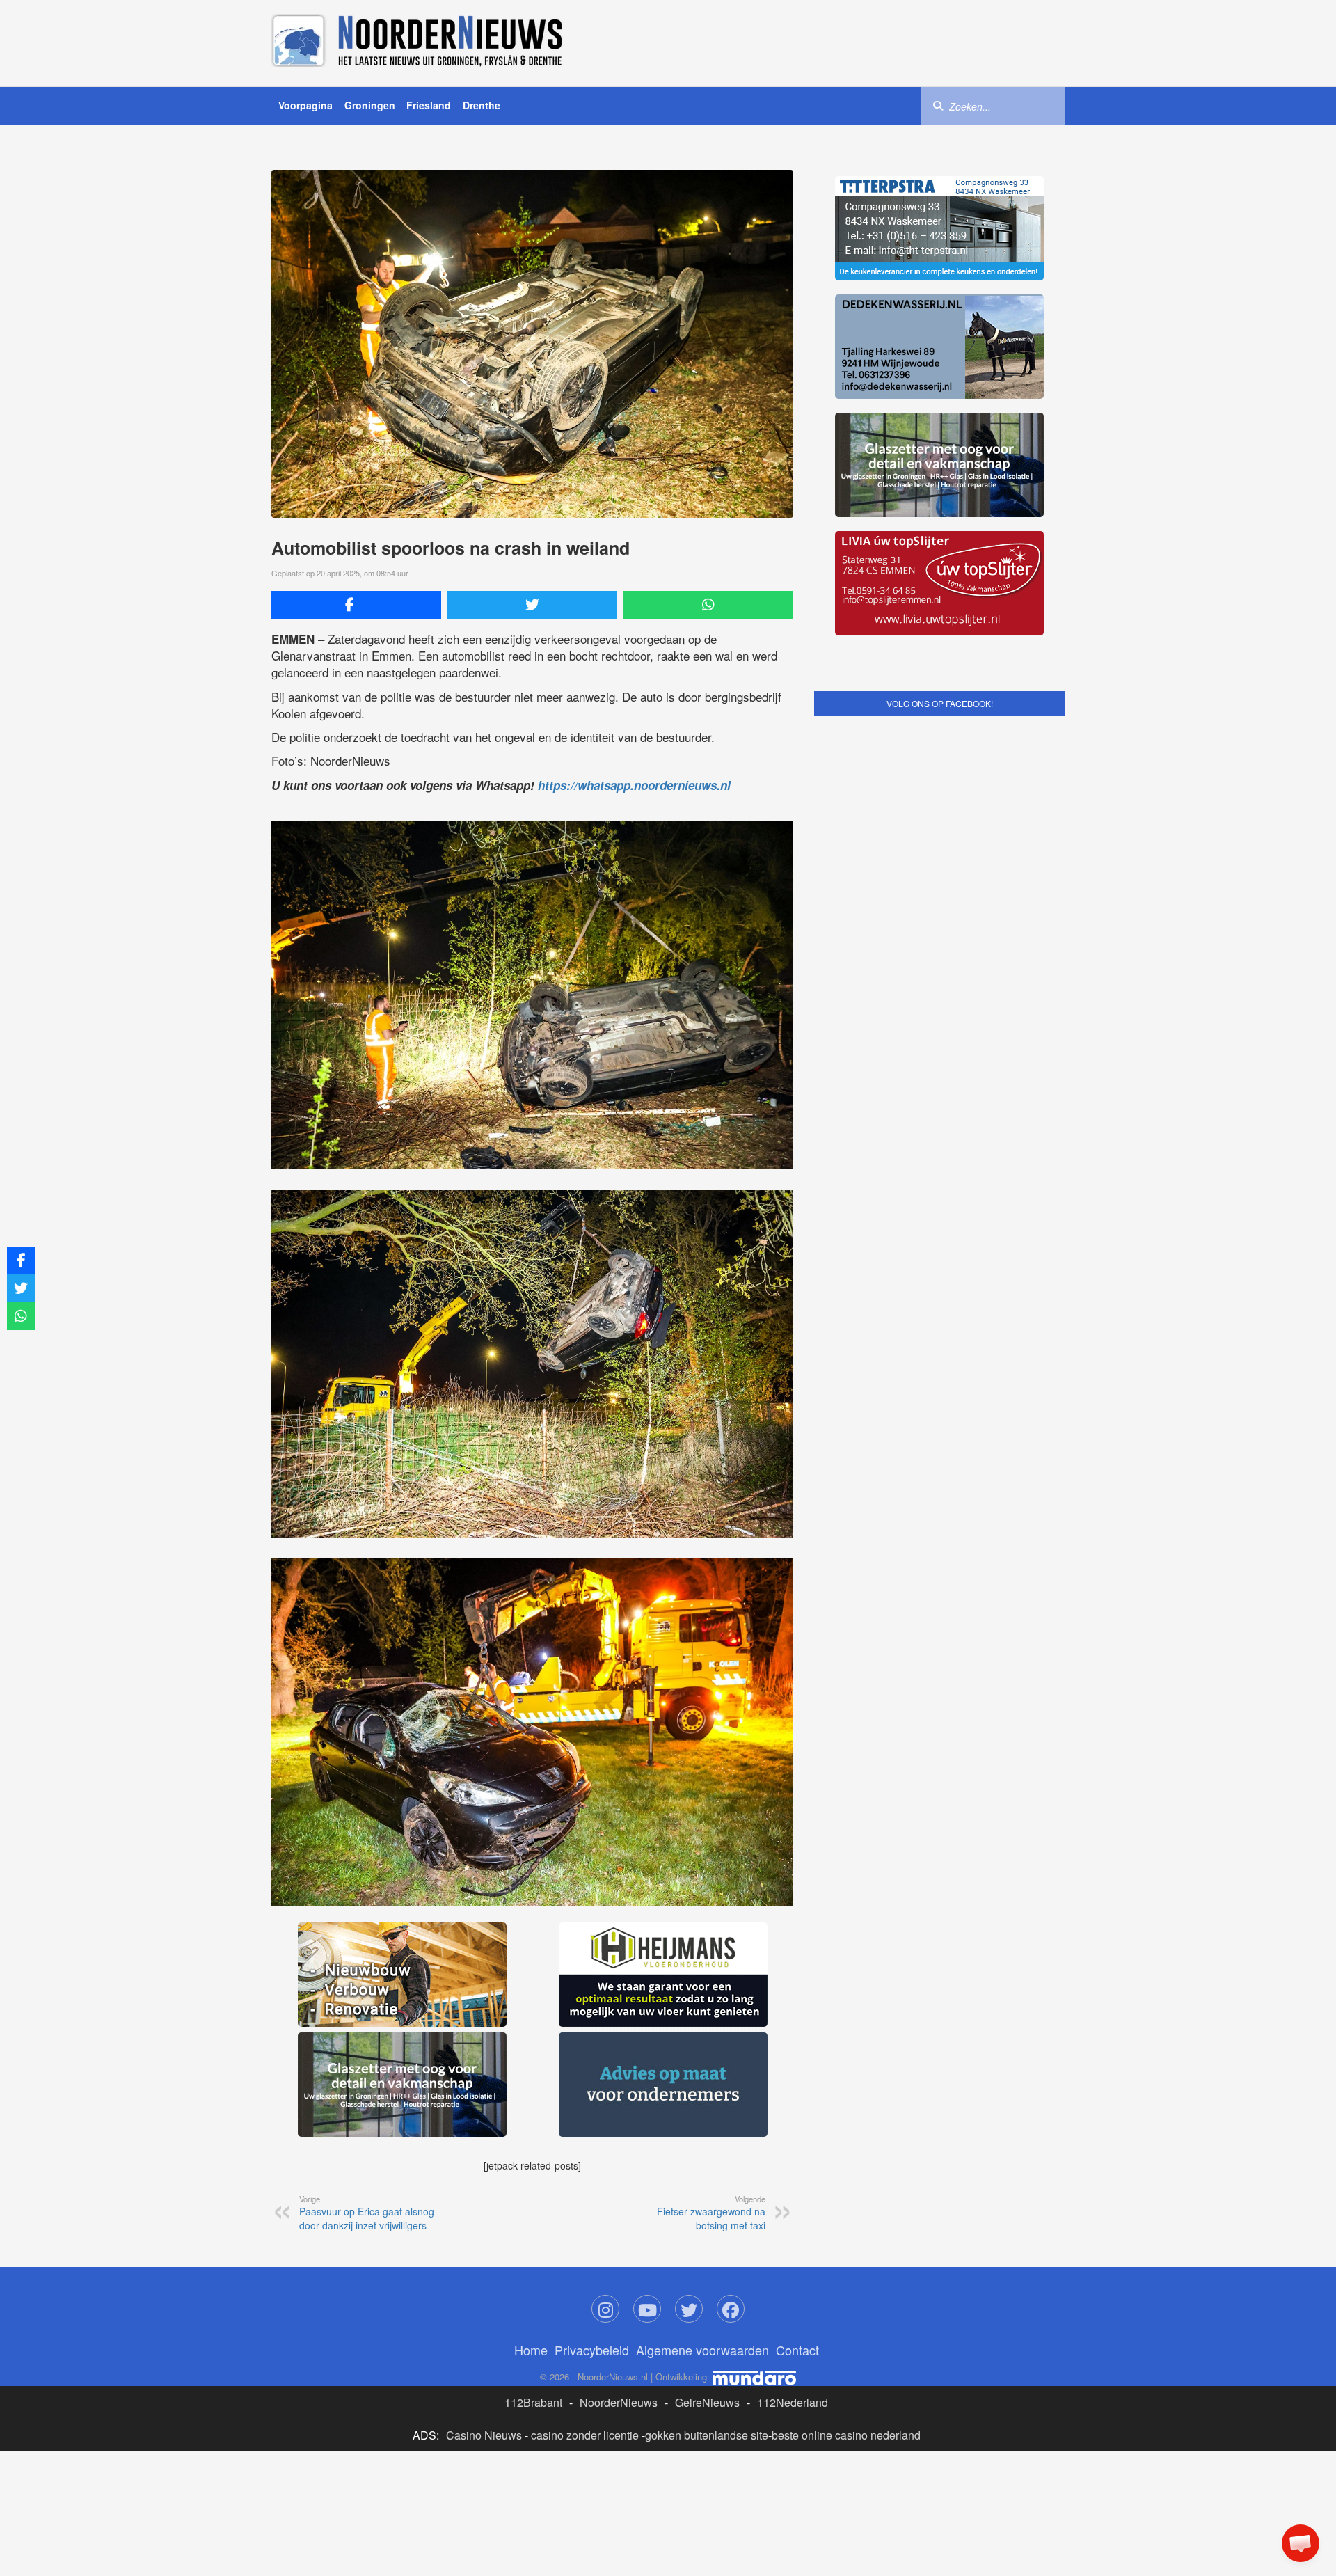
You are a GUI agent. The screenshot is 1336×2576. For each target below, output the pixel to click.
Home (531, 2141)
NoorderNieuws (619, 2194)
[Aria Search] (938, 105)
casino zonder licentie (585, 2226)
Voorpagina (305, 105)
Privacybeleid (592, 2141)
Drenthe (482, 105)
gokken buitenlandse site (707, 2226)
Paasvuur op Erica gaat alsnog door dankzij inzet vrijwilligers (367, 2004)
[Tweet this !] (532, 605)
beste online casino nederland (846, 2226)
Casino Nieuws (484, 2226)
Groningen (370, 105)
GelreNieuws (707, 2194)
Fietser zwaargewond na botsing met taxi (711, 2004)
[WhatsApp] (708, 605)
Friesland (429, 105)
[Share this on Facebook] (356, 605)
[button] (1301, 2543)
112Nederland (793, 2194)
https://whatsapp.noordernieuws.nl (634, 785)
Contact (797, 2141)
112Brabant (533, 2194)
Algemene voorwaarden (702, 2141)
